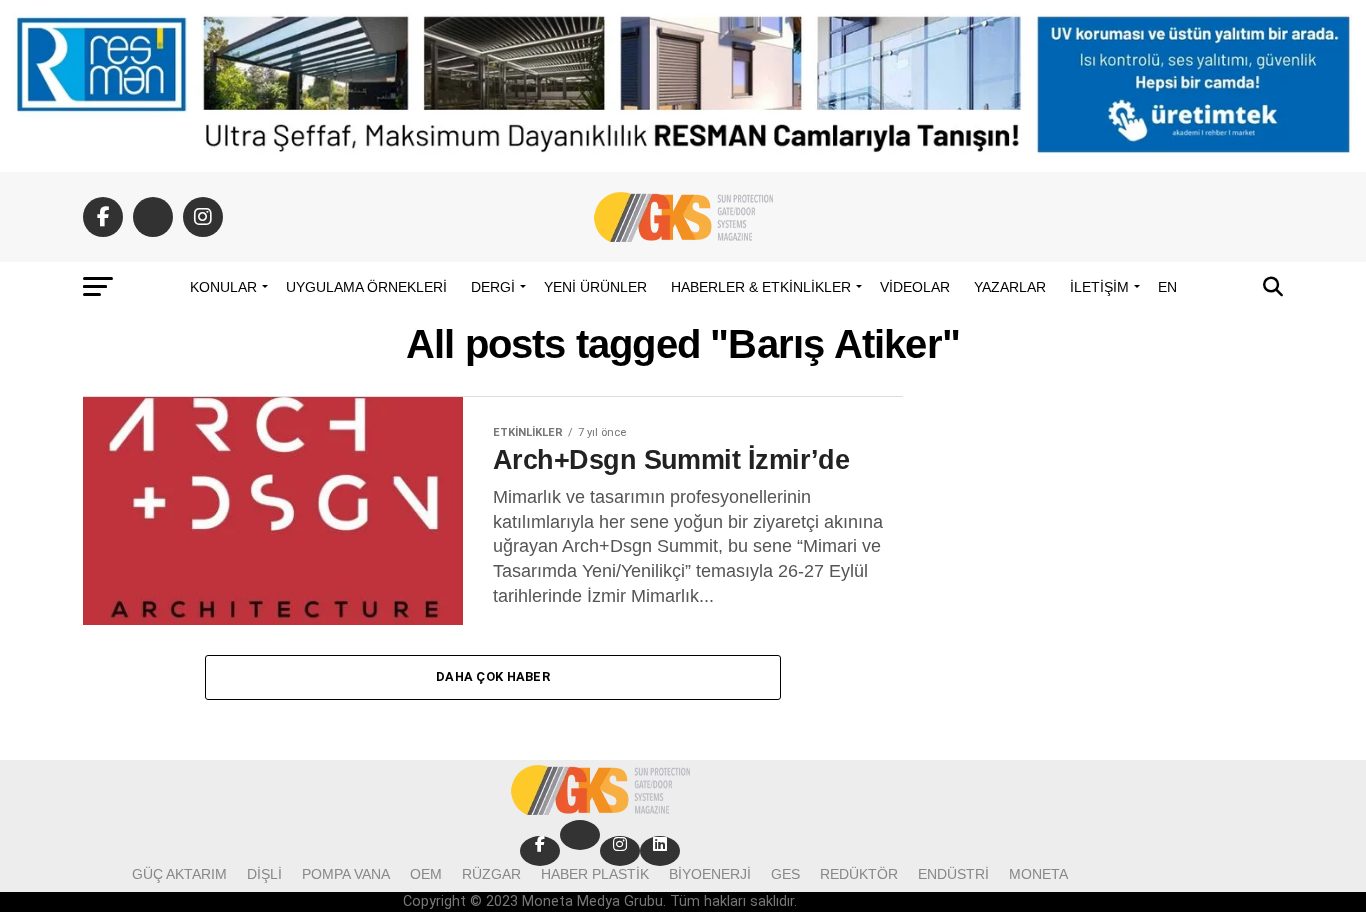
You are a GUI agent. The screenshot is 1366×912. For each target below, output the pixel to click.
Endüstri (953, 874)
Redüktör (859, 874)
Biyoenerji (710, 874)
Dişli (264, 874)
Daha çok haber (493, 676)
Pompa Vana (346, 874)
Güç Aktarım (179, 874)
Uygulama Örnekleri (366, 287)
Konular (223, 287)
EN (1167, 287)
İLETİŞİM (1099, 287)
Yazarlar (1010, 287)
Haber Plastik (595, 874)
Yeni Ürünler (595, 287)
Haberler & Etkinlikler (761, 287)
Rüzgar (491, 874)
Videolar (915, 287)
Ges (785, 874)
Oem (426, 874)
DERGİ (493, 287)
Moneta (1038, 874)
